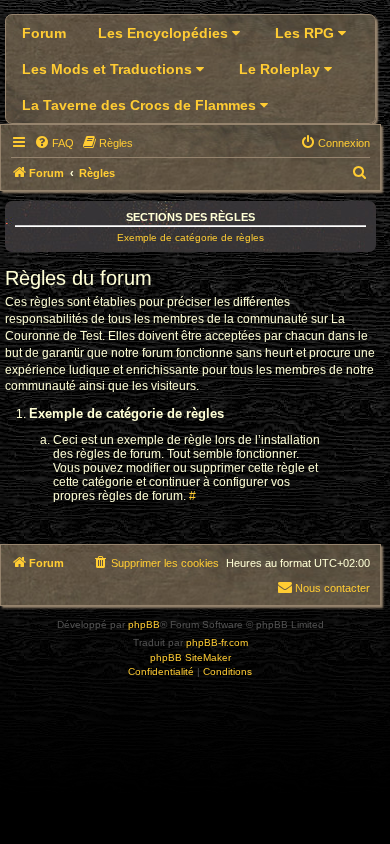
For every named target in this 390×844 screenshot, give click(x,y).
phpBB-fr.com (217, 642)
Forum (44, 33)
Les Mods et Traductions (109, 69)
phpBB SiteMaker (190, 657)
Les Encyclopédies (165, 33)
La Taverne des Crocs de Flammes (141, 105)
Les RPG (306, 33)
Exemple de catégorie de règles (190, 237)
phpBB (144, 624)
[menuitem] (54, 143)
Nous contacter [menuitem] (332, 588)
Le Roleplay (281, 69)
